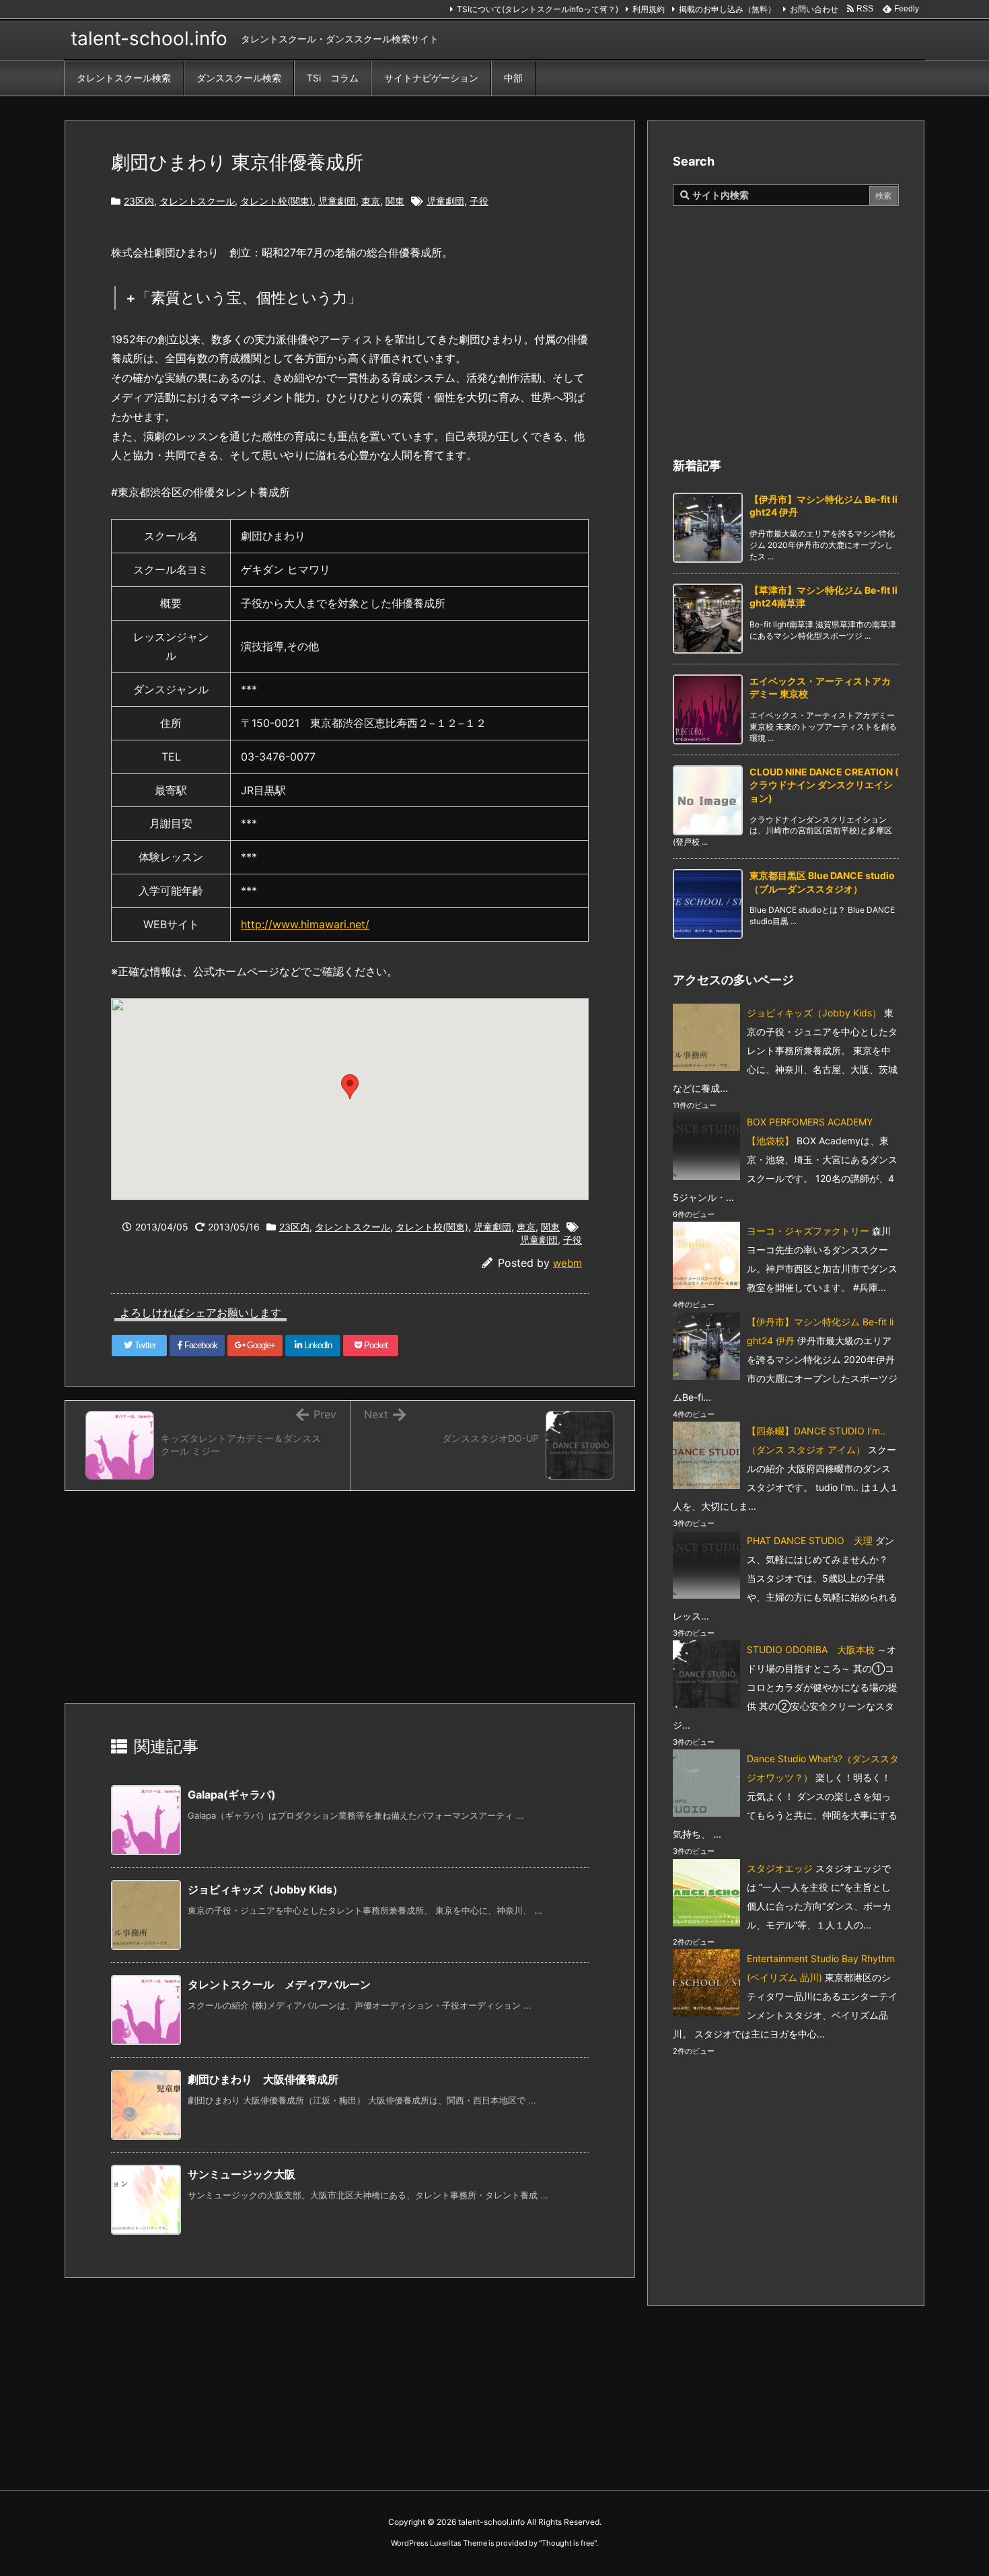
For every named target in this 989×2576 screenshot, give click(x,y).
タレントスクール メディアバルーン (279, 1984)
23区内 (139, 201)
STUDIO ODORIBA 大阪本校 (811, 1649)
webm (567, 1263)
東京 (371, 201)
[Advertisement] (356, 1599)
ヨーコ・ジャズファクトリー (808, 1231)
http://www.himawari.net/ (305, 924)
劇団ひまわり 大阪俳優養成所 (263, 2079)
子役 (479, 201)
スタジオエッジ (780, 1868)
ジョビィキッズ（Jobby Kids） (265, 1889)
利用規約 (649, 9)
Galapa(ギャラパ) (232, 1795)
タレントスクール (197, 201)
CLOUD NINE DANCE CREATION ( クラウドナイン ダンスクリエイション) (824, 785)
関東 (395, 201)
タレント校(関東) (277, 201)
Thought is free (568, 2543)
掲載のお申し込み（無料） (727, 9)
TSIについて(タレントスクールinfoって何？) (538, 9)
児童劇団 (337, 201)
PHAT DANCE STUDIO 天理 (810, 1540)
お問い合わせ (814, 9)
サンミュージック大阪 (242, 2174)
